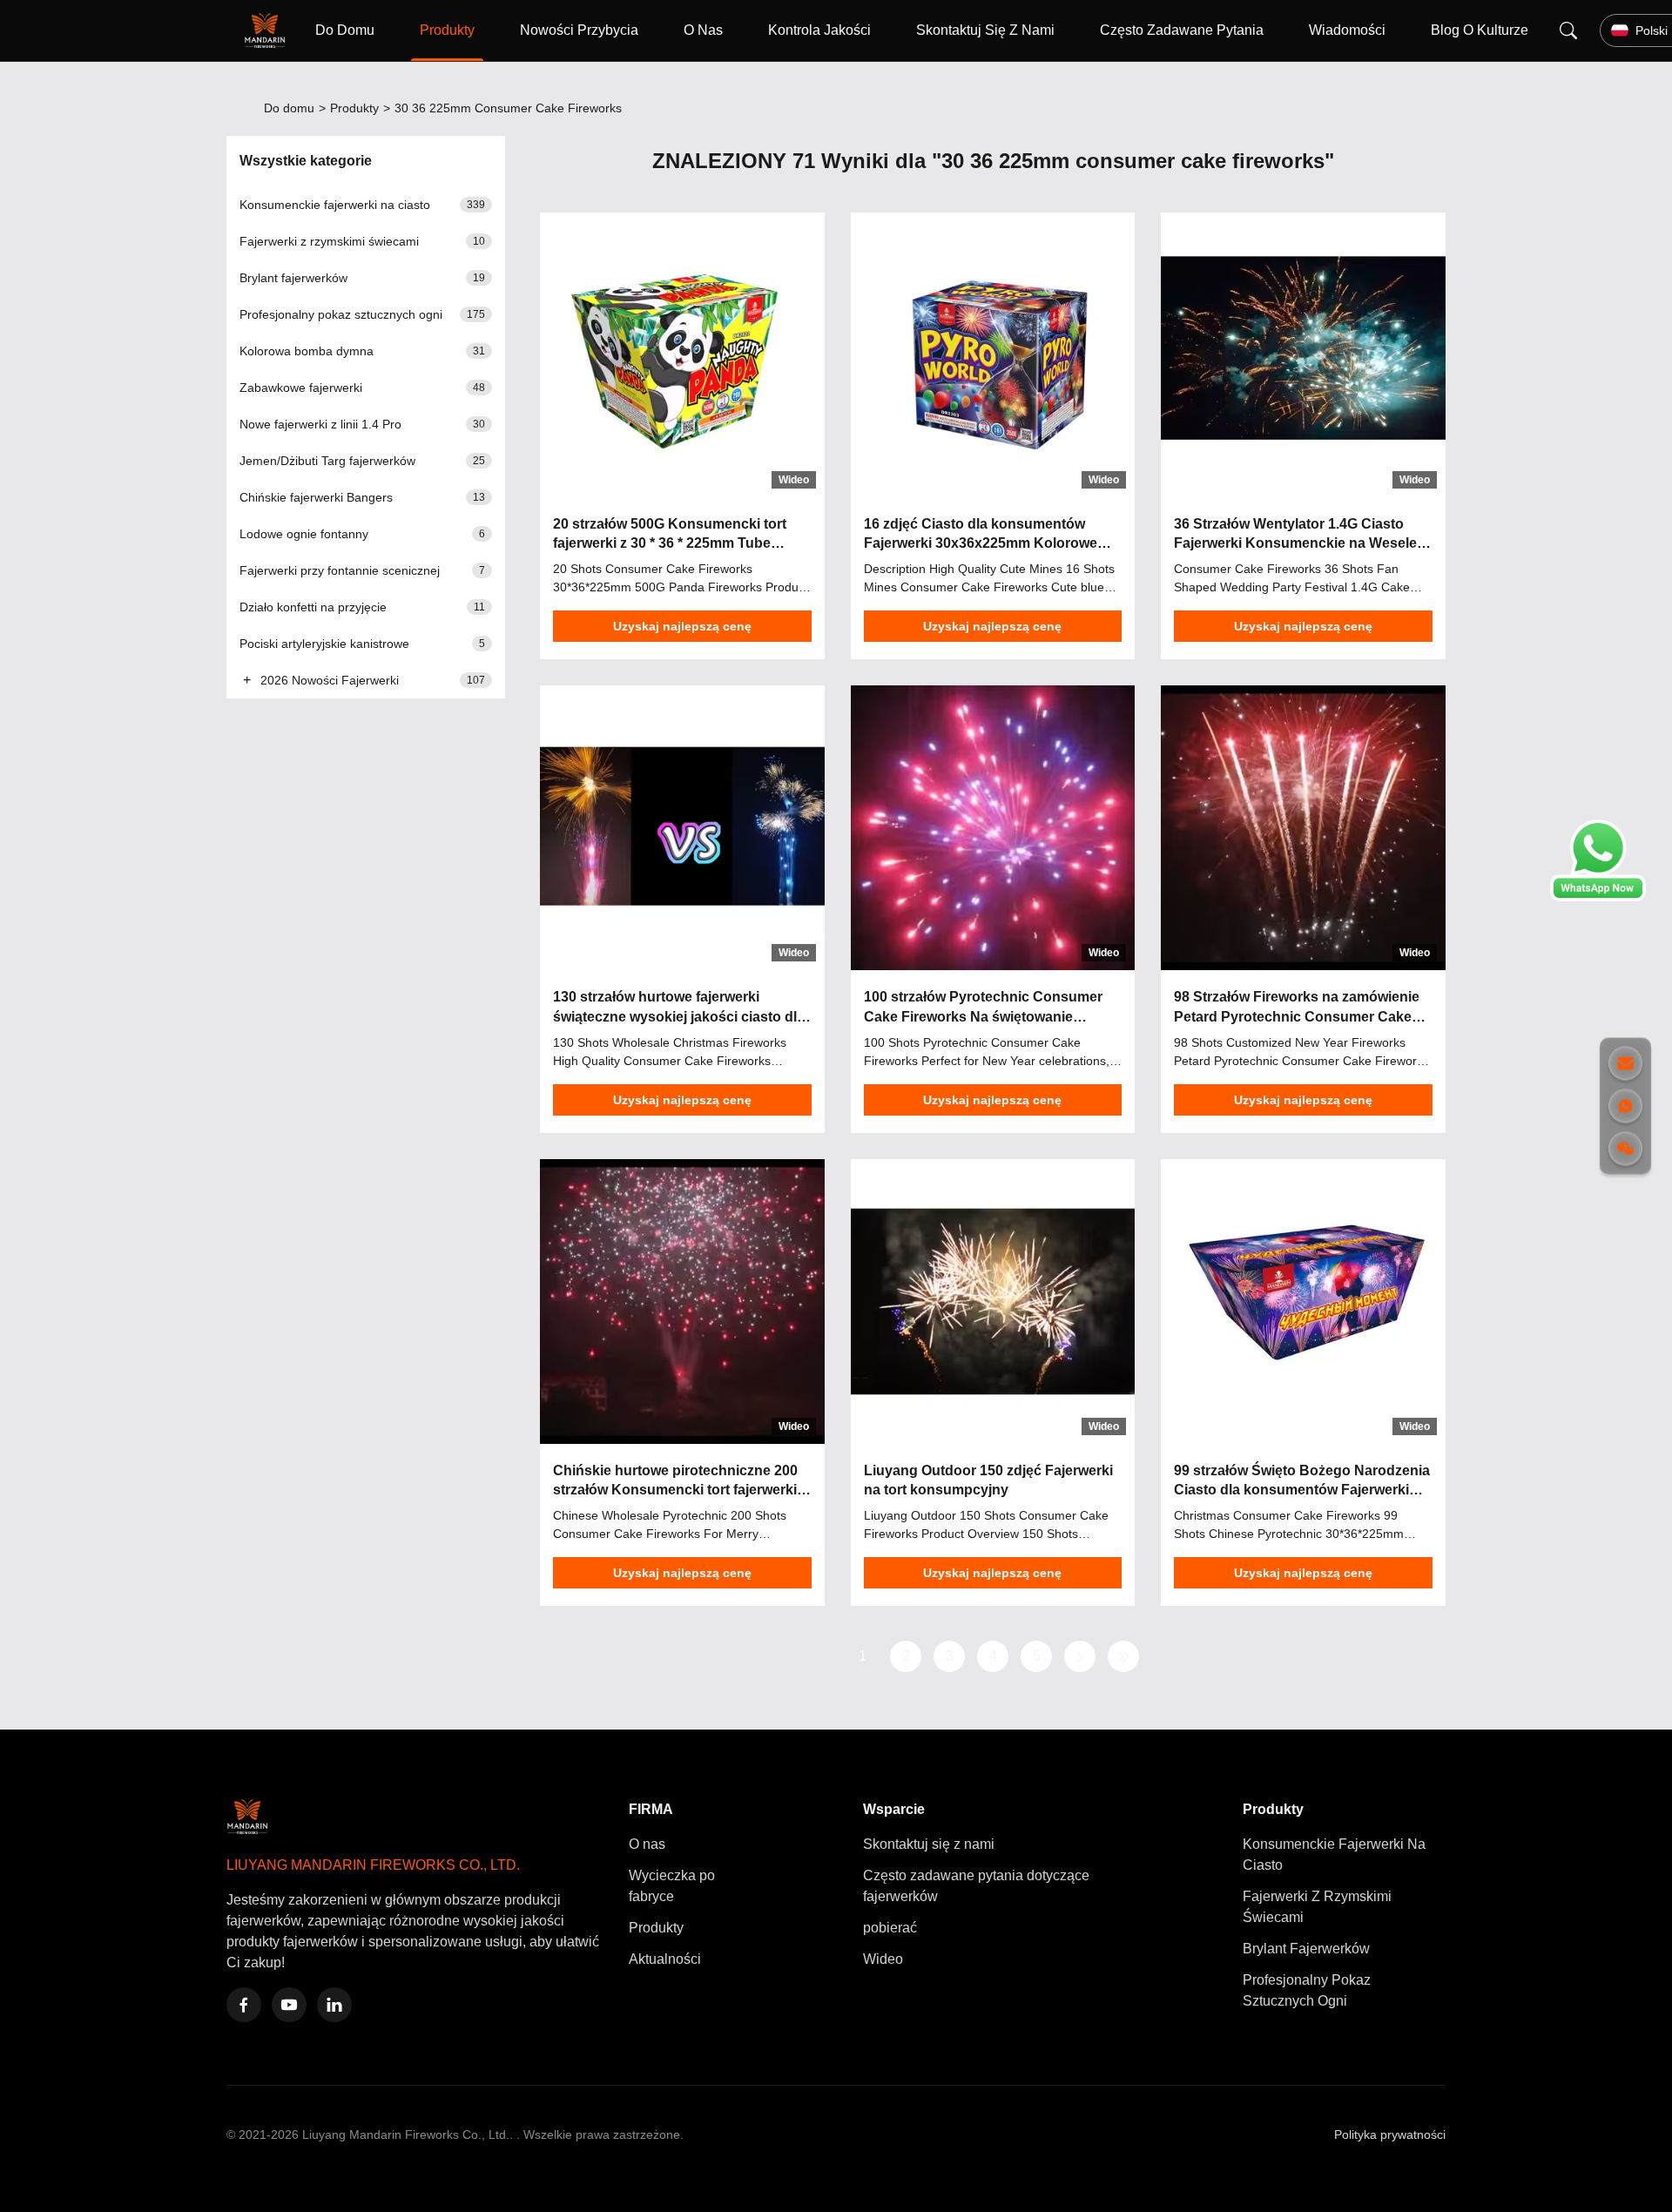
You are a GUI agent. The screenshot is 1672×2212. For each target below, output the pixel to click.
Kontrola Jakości (819, 30)
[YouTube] (289, 2005)
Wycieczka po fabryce (672, 1886)
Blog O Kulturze (1480, 30)
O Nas (703, 30)
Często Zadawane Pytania (1182, 30)
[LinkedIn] (334, 2005)
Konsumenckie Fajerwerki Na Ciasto (1334, 1855)
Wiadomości (1347, 30)
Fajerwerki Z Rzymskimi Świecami (1317, 1907)
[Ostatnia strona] (1123, 1656)
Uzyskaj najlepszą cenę (682, 626)
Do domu (289, 108)
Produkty (447, 30)
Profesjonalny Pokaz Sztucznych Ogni (1307, 1990)
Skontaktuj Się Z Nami (985, 30)
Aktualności (665, 1959)
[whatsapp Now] (1598, 897)
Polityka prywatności (1390, 2134)
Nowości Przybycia (579, 30)
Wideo (883, 1959)
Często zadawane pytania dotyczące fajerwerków (976, 1886)
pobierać (890, 1928)
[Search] (1568, 30)
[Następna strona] (1080, 1656)
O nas (647, 1844)
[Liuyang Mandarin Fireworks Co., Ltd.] (268, 30)
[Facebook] (244, 2005)
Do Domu (345, 30)
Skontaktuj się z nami (929, 1844)
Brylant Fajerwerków (1306, 1949)
